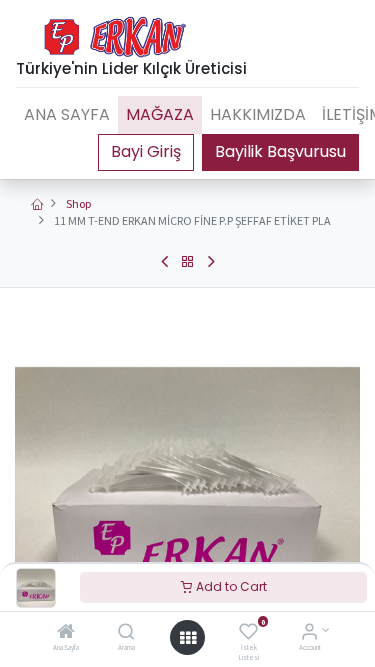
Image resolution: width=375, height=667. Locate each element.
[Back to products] (188, 262)
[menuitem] (67, 115)
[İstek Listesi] (248, 633)
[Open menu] (188, 638)
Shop (78, 203)
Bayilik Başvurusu (280, 151)
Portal (146, 152)
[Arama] (126, 633)
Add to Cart (230, 586)
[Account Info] (309, 633)
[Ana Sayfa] (66, 633)
